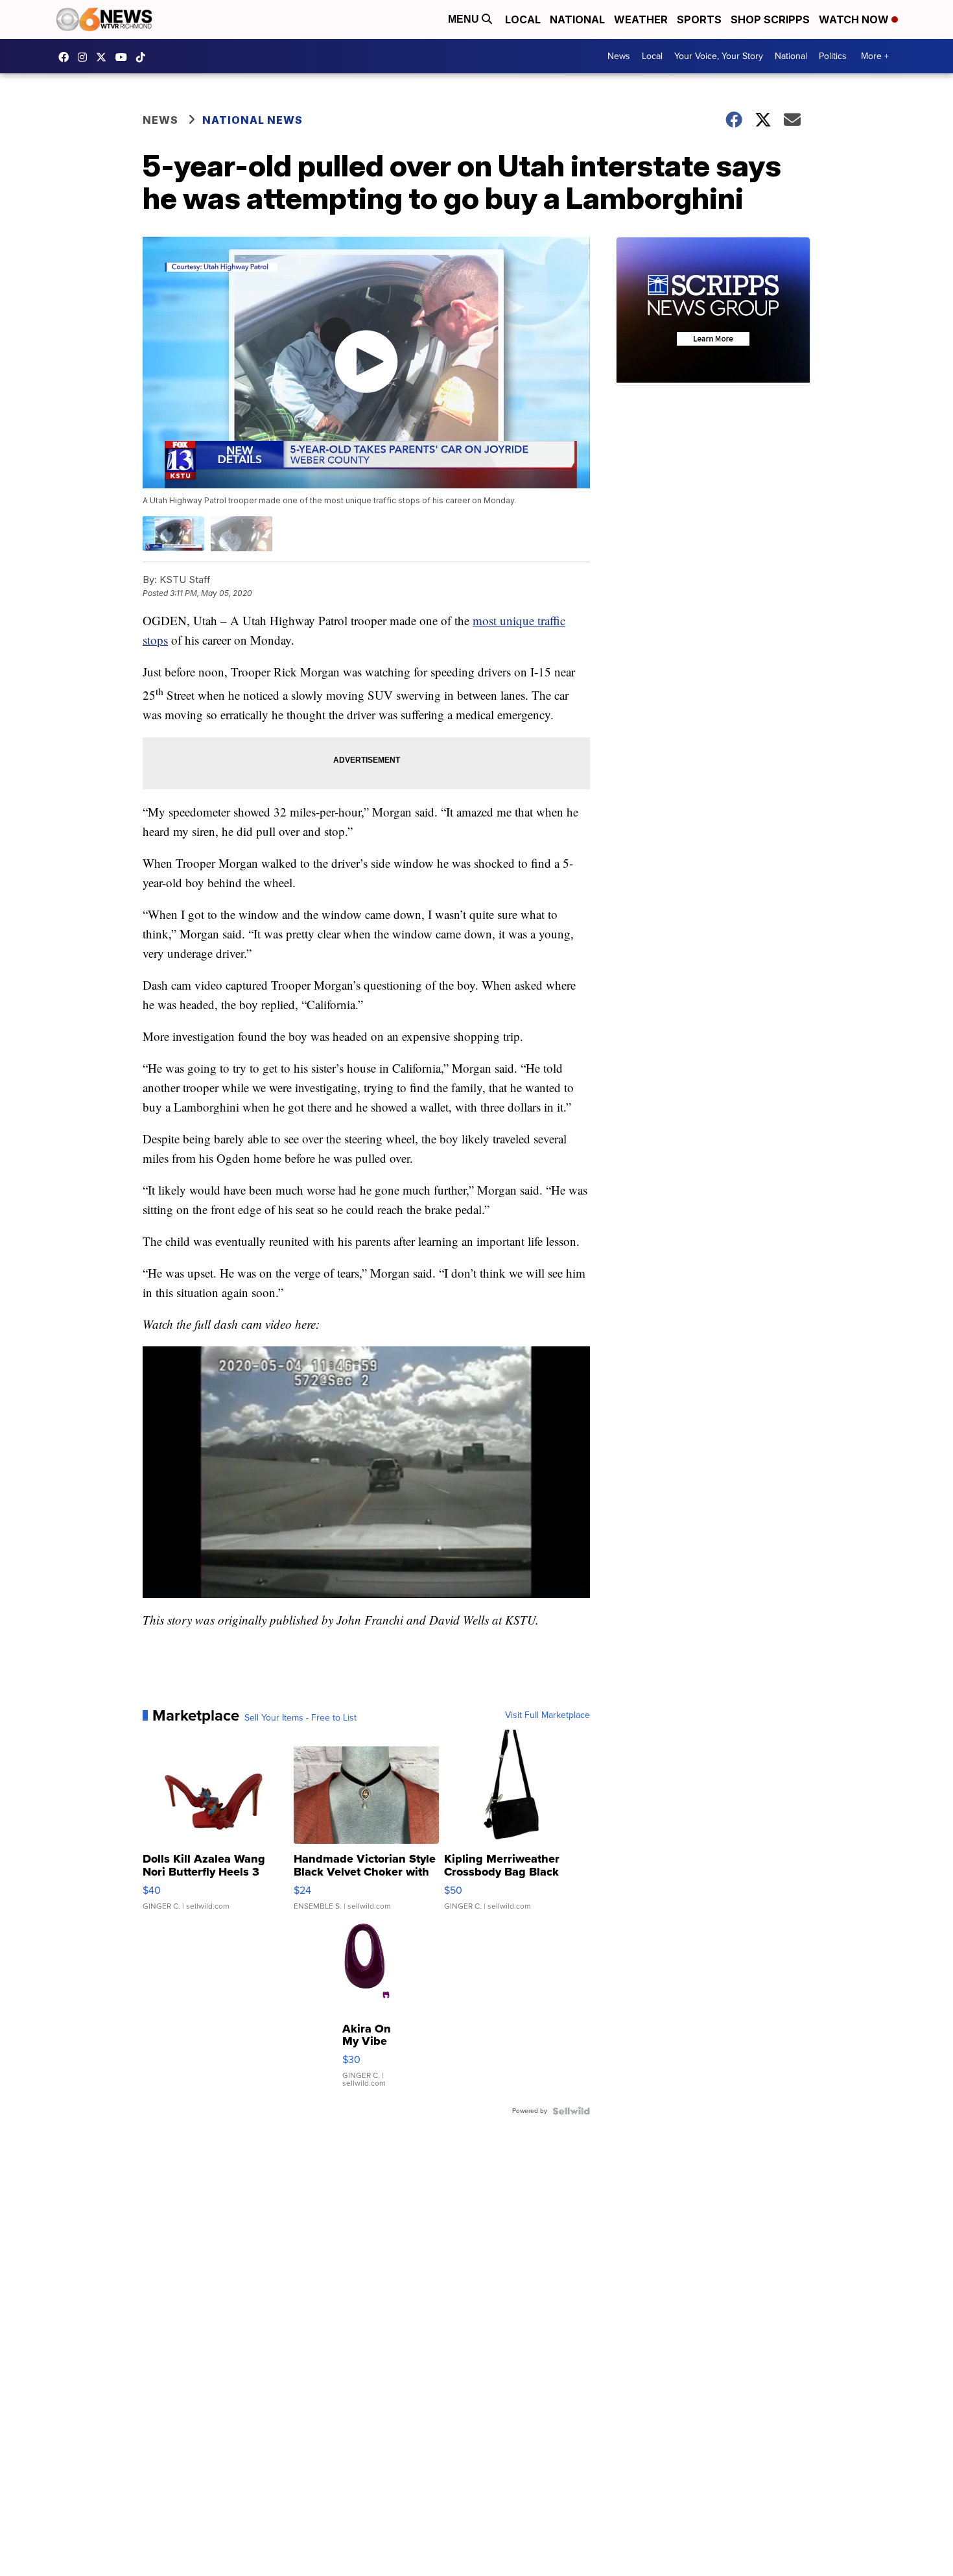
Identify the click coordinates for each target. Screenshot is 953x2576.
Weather (641, 19)
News (619, 56)
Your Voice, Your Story (719, 56)
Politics (833, 56)
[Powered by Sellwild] (571, 2111)
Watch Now (855, 19)
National (577, 19)
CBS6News (67, 57)
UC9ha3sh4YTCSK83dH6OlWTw (124, 57)
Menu (465, 19)
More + (875, 56)
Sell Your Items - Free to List (300, 1718)
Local (523, 19)
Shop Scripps (770, 19)
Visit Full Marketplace (547, 1715)
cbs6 (86, 57)
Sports (699, 19)
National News (253, 120)
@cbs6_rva (144, 57)
